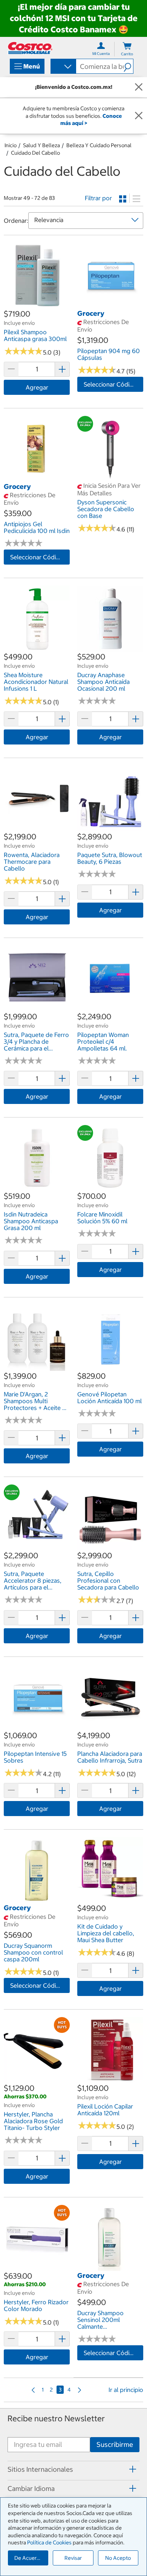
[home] (30, 48)
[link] (37, 304)
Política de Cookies (49, 2543)
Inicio (11, 145)
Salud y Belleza (41, 145)
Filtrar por (98, 198)
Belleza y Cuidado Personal (99, 145)
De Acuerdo (29, 2558)
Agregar (37, 387)
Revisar (73, 2558)
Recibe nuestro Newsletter (56, 2418)
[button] (128, 66)
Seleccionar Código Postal (113, 384)
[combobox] (63, 67)
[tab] (73, 2469)
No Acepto (118, 2558)
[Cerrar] (139, 87)
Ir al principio (126, 2390)
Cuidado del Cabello (35, 153)
